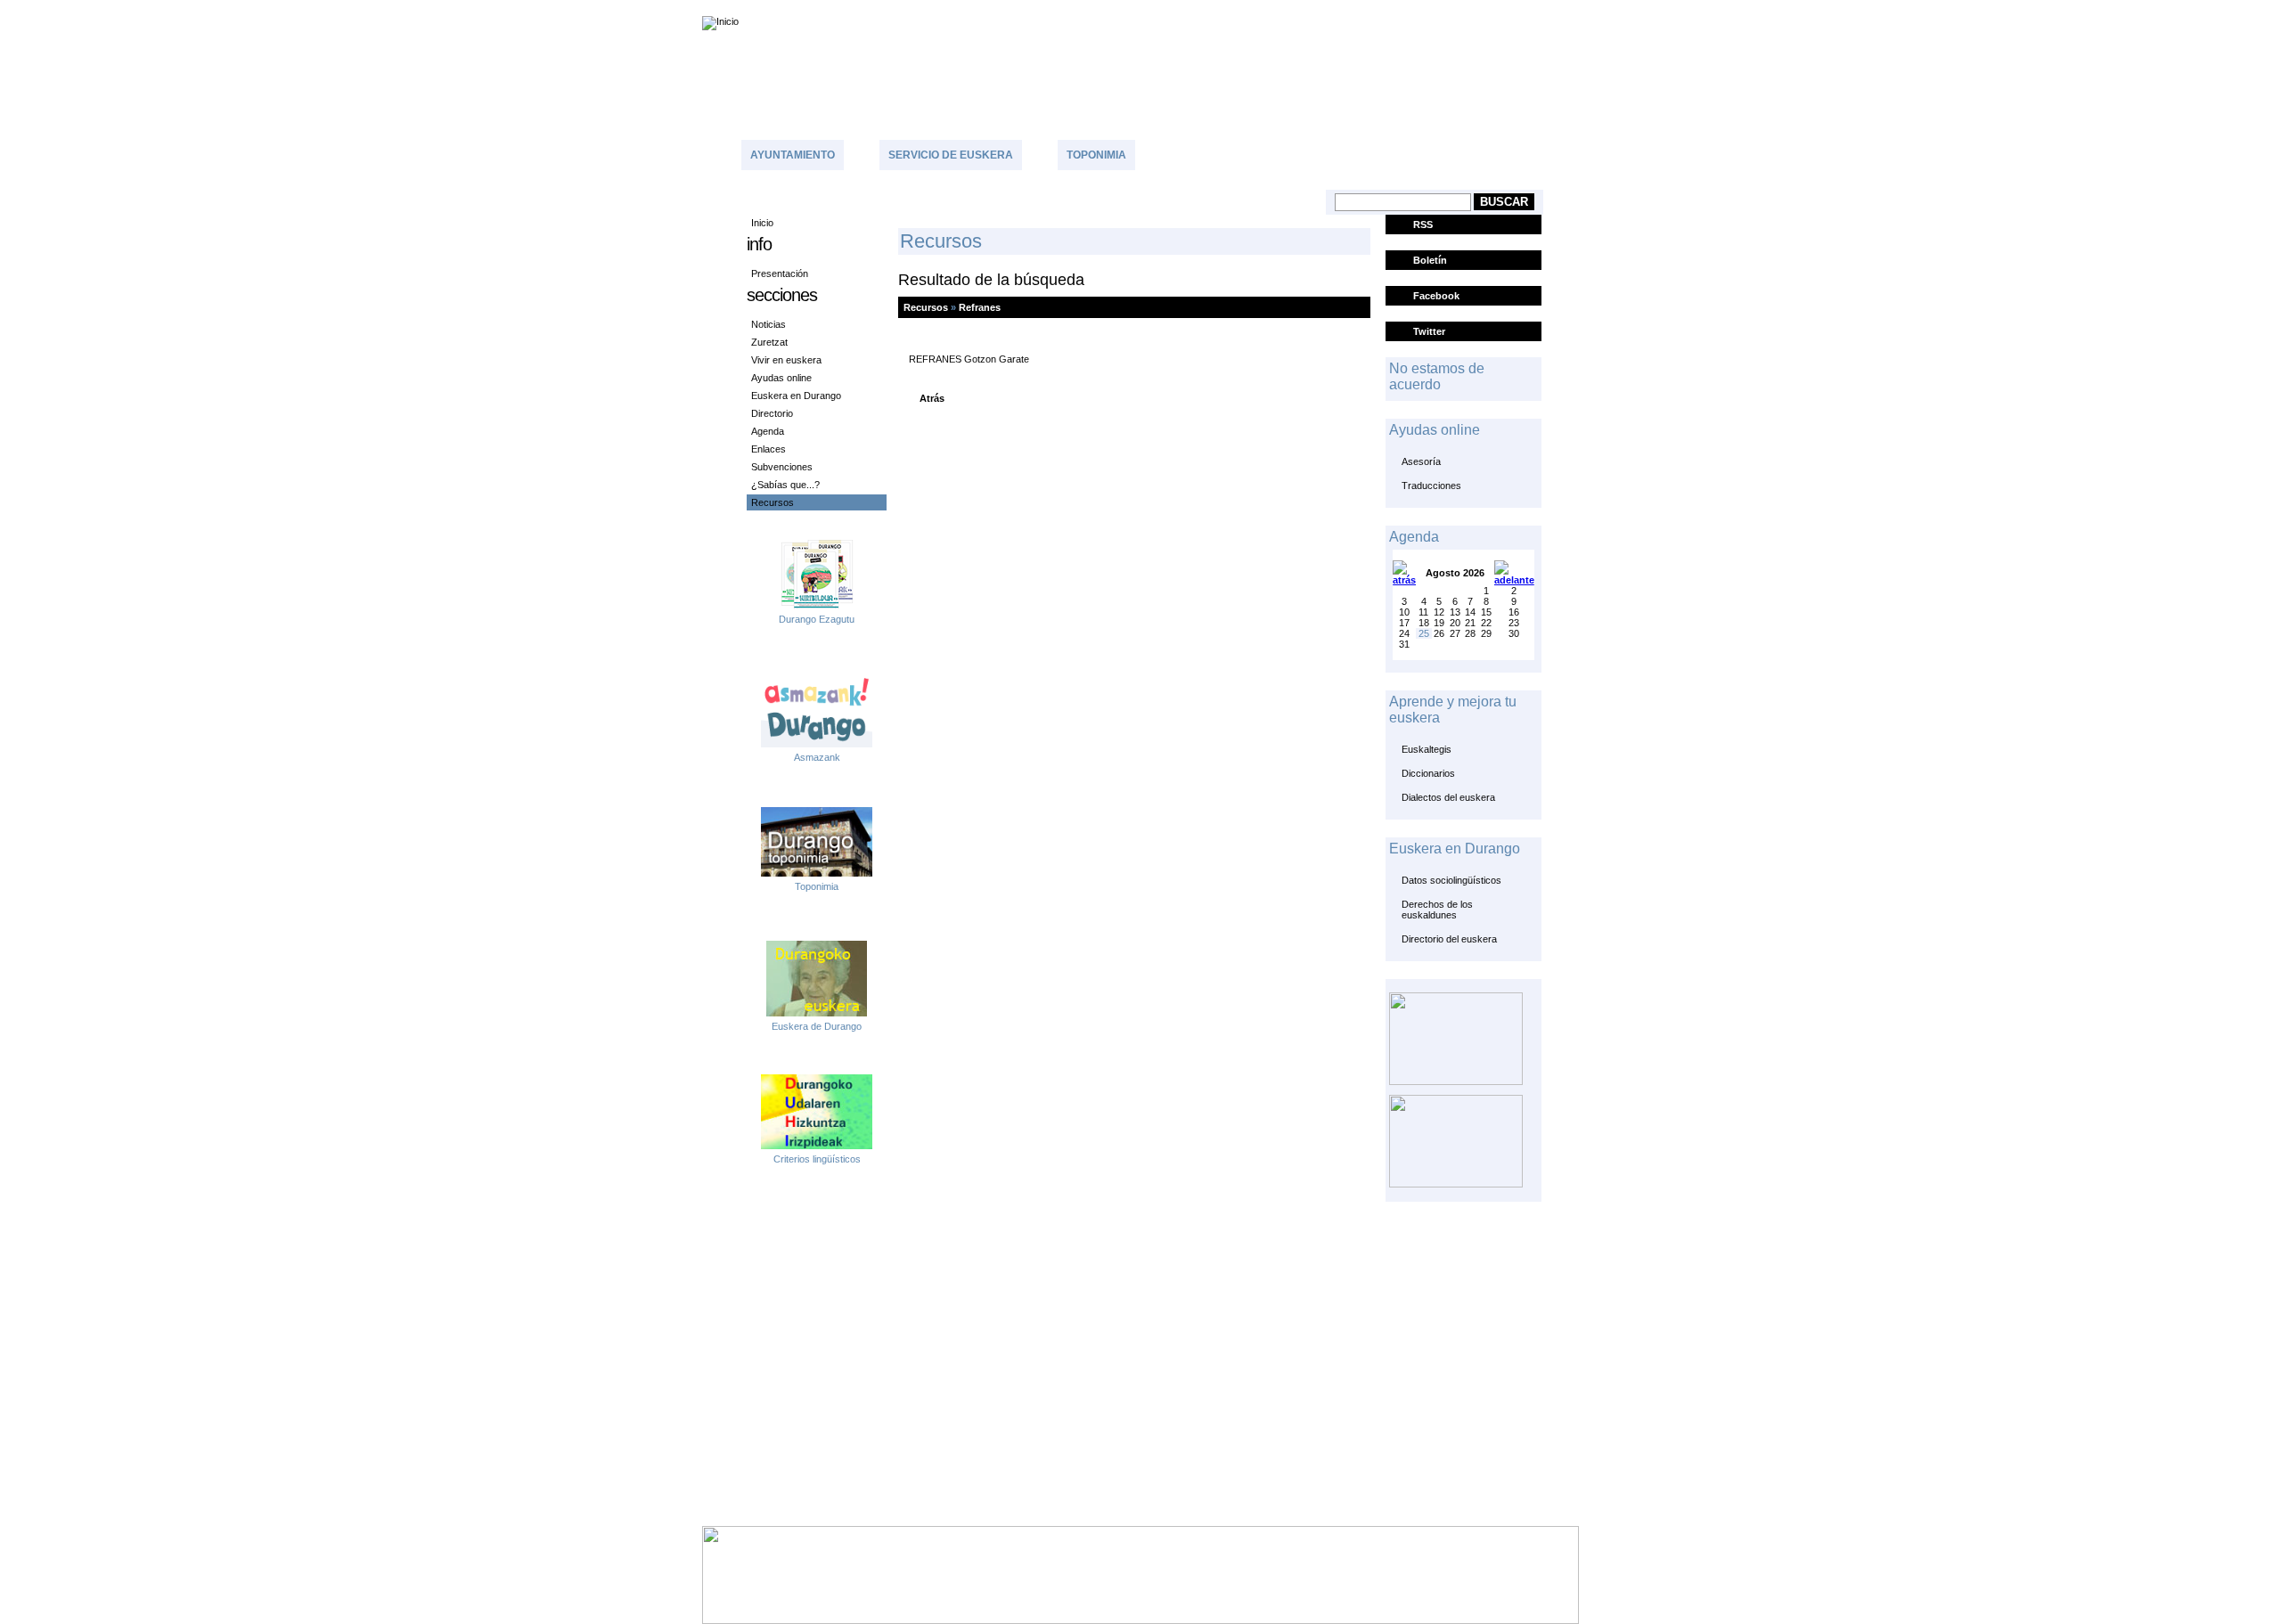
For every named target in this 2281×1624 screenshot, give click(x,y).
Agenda (768, 431)
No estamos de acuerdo (1437, 376)
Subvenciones (782, 467)
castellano (2148, 7)
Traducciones (1431, 486)
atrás (932, 398)
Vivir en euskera (786, 360)
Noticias (769, 324)
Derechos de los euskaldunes (1437, 910)
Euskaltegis (1427, 749)
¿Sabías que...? (785, 485)
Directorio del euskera (1449, 939)
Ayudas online (781, 378)
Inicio (762, 223)
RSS (1423, 224)
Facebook (1436, 296)
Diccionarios (1428, 773)
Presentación (780, 273)
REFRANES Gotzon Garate (969, 359)
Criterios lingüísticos (817, 1159)
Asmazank (817, 757)
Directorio (772, 413)
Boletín (1430, 260)
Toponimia (1096, 155)
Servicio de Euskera (951, 155)
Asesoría (1421, 461)
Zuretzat (769, 342)
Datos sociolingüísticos (1451, 880)
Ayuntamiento (793, 155)
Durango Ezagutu (817, 619)
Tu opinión (1267, 153)
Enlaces (769, 449)
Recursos (773, 502)
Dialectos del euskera (1448, 797)
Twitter (1429, 331)
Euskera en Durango (796, 396)
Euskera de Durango (817, 1026)
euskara (2216, 7)
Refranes (980, 307)
